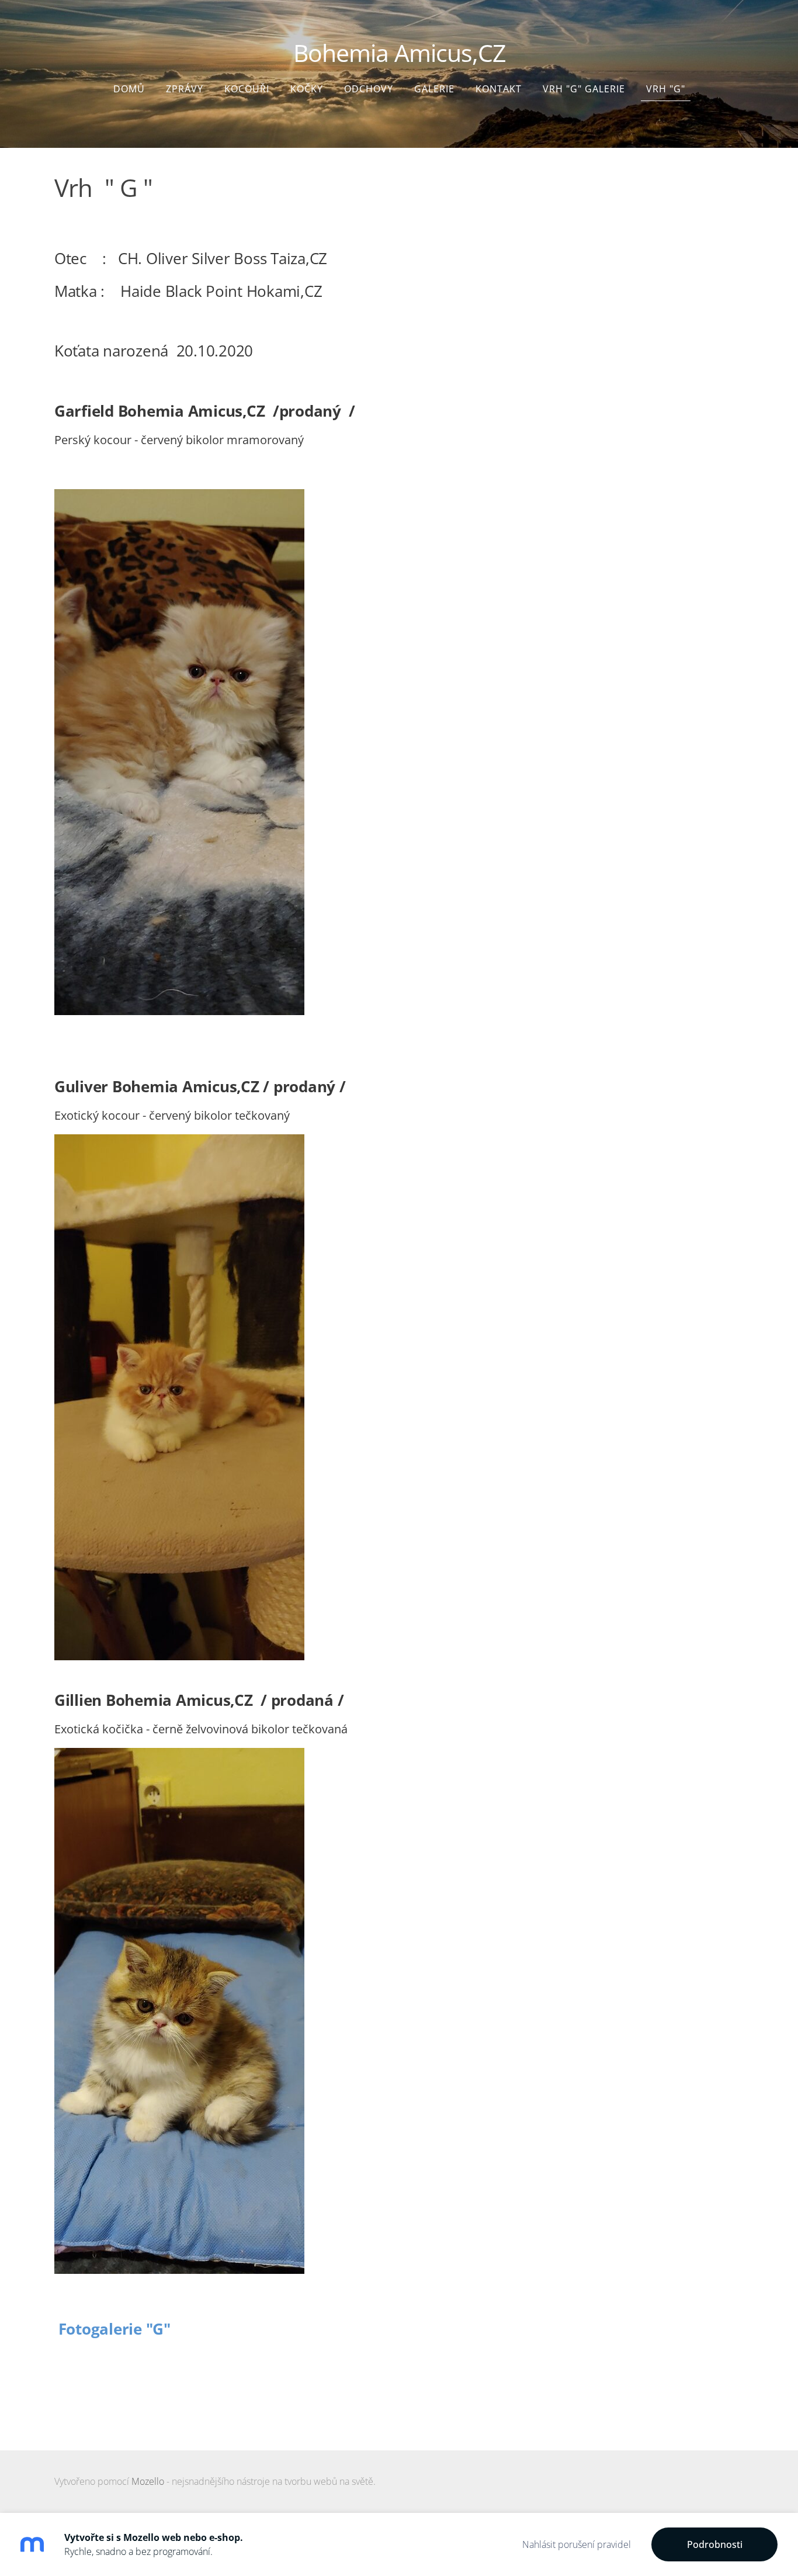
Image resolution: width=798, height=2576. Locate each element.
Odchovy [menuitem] (369, 89)
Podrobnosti (715, 2544)
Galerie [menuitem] (434, 89)
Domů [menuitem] (129, 89)
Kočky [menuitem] (307, 89)
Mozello (148, 2481)
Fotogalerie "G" (112, 2329)
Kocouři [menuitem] (247, 89)
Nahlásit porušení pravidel (577, 2544)
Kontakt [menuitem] (499, 89)
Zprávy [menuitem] (185, 89)
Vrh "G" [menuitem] (666, 89)
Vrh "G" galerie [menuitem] (584, 89)
